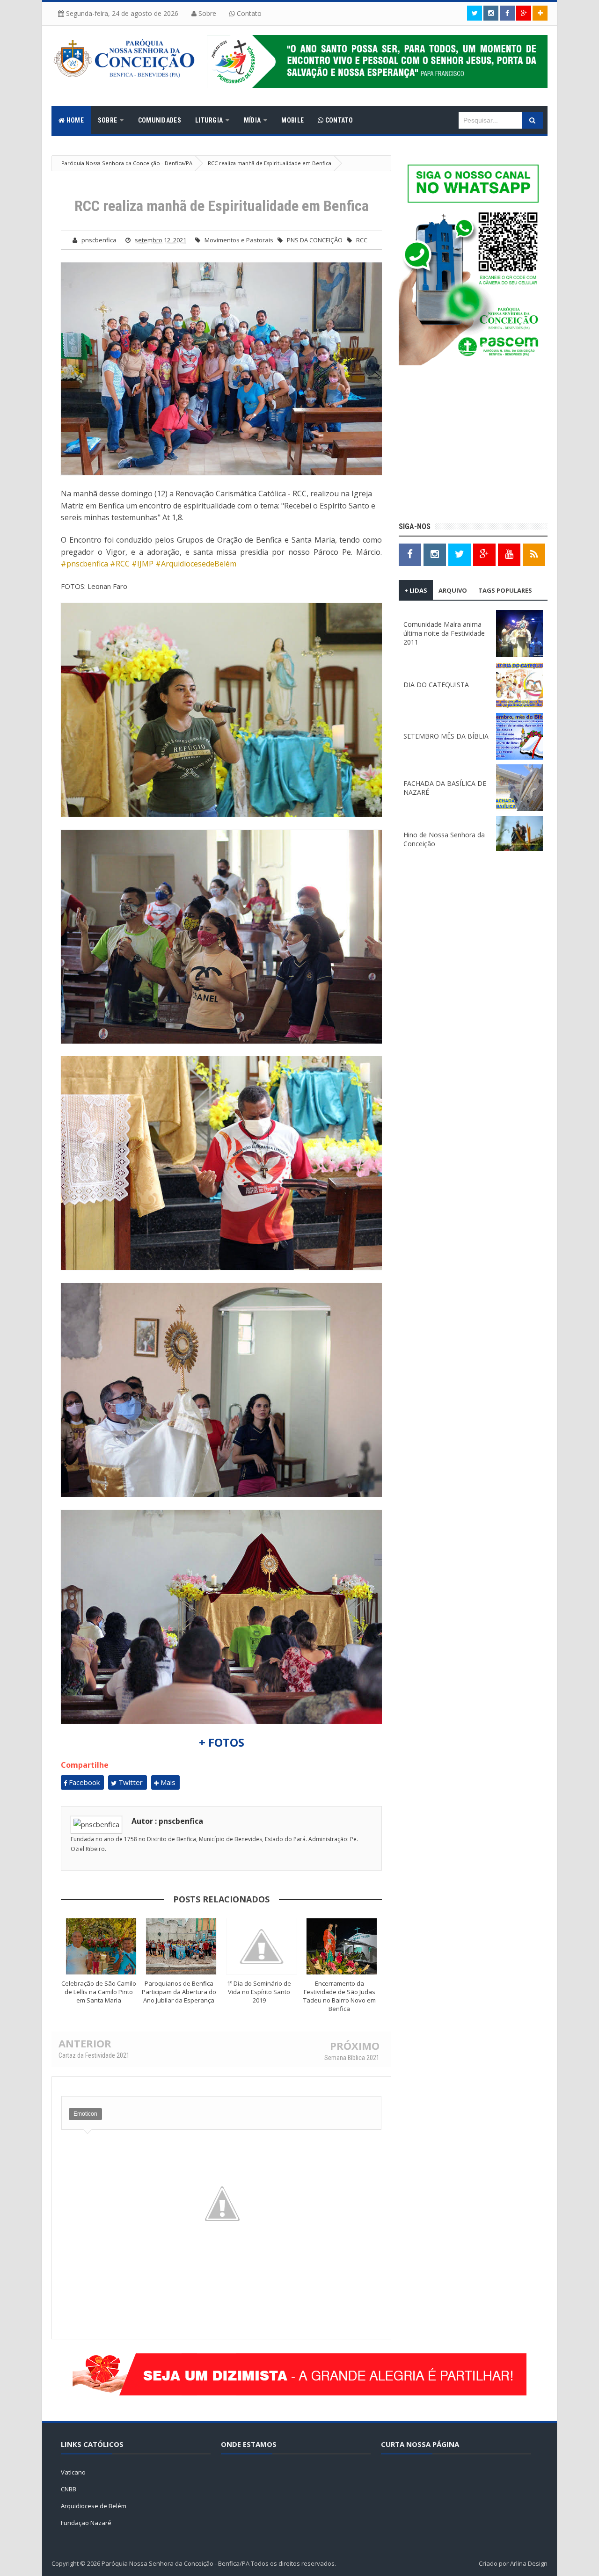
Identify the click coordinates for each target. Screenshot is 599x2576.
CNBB (69, 2489)
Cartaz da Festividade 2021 (94, 2055)
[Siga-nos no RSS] (534, 554)
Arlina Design (529, 2563)
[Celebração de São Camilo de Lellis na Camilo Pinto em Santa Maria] (101, 1946)
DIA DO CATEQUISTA (436, 685)
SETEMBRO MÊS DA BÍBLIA (446, 736)
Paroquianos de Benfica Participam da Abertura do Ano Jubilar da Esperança (179, 1992)
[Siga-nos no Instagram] (435, 554)
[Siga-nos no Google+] (524, 13)
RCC (362, 240)
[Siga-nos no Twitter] (475, 13)
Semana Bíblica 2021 (352, 2058)
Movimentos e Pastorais (239, 240)
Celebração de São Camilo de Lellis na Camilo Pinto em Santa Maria (99, 1992)
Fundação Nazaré (86, 2523)
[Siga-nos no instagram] (491, 13)
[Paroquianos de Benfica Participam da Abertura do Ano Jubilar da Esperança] (182, 1946)
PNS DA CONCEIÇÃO (315, 240)
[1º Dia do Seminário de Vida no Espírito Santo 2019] (262, 1946)
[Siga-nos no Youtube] (509, 554)
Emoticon (85, 2114)
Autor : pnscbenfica (167, 1821)
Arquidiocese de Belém (94, 2506)
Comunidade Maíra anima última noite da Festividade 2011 (444, 633)
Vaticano (73, 2472)
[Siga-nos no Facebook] (507, 13)
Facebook (83, 1782)
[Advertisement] (473, 445)
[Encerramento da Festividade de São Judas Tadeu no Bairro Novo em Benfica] (342, 1946)
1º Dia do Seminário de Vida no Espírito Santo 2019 (259, 1992)
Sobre (206, 13)
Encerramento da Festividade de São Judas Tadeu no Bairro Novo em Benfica (340, 1996)
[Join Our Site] (540, 13)
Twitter (130, 1782)
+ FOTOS (222, 1742)
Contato (248, 13)
